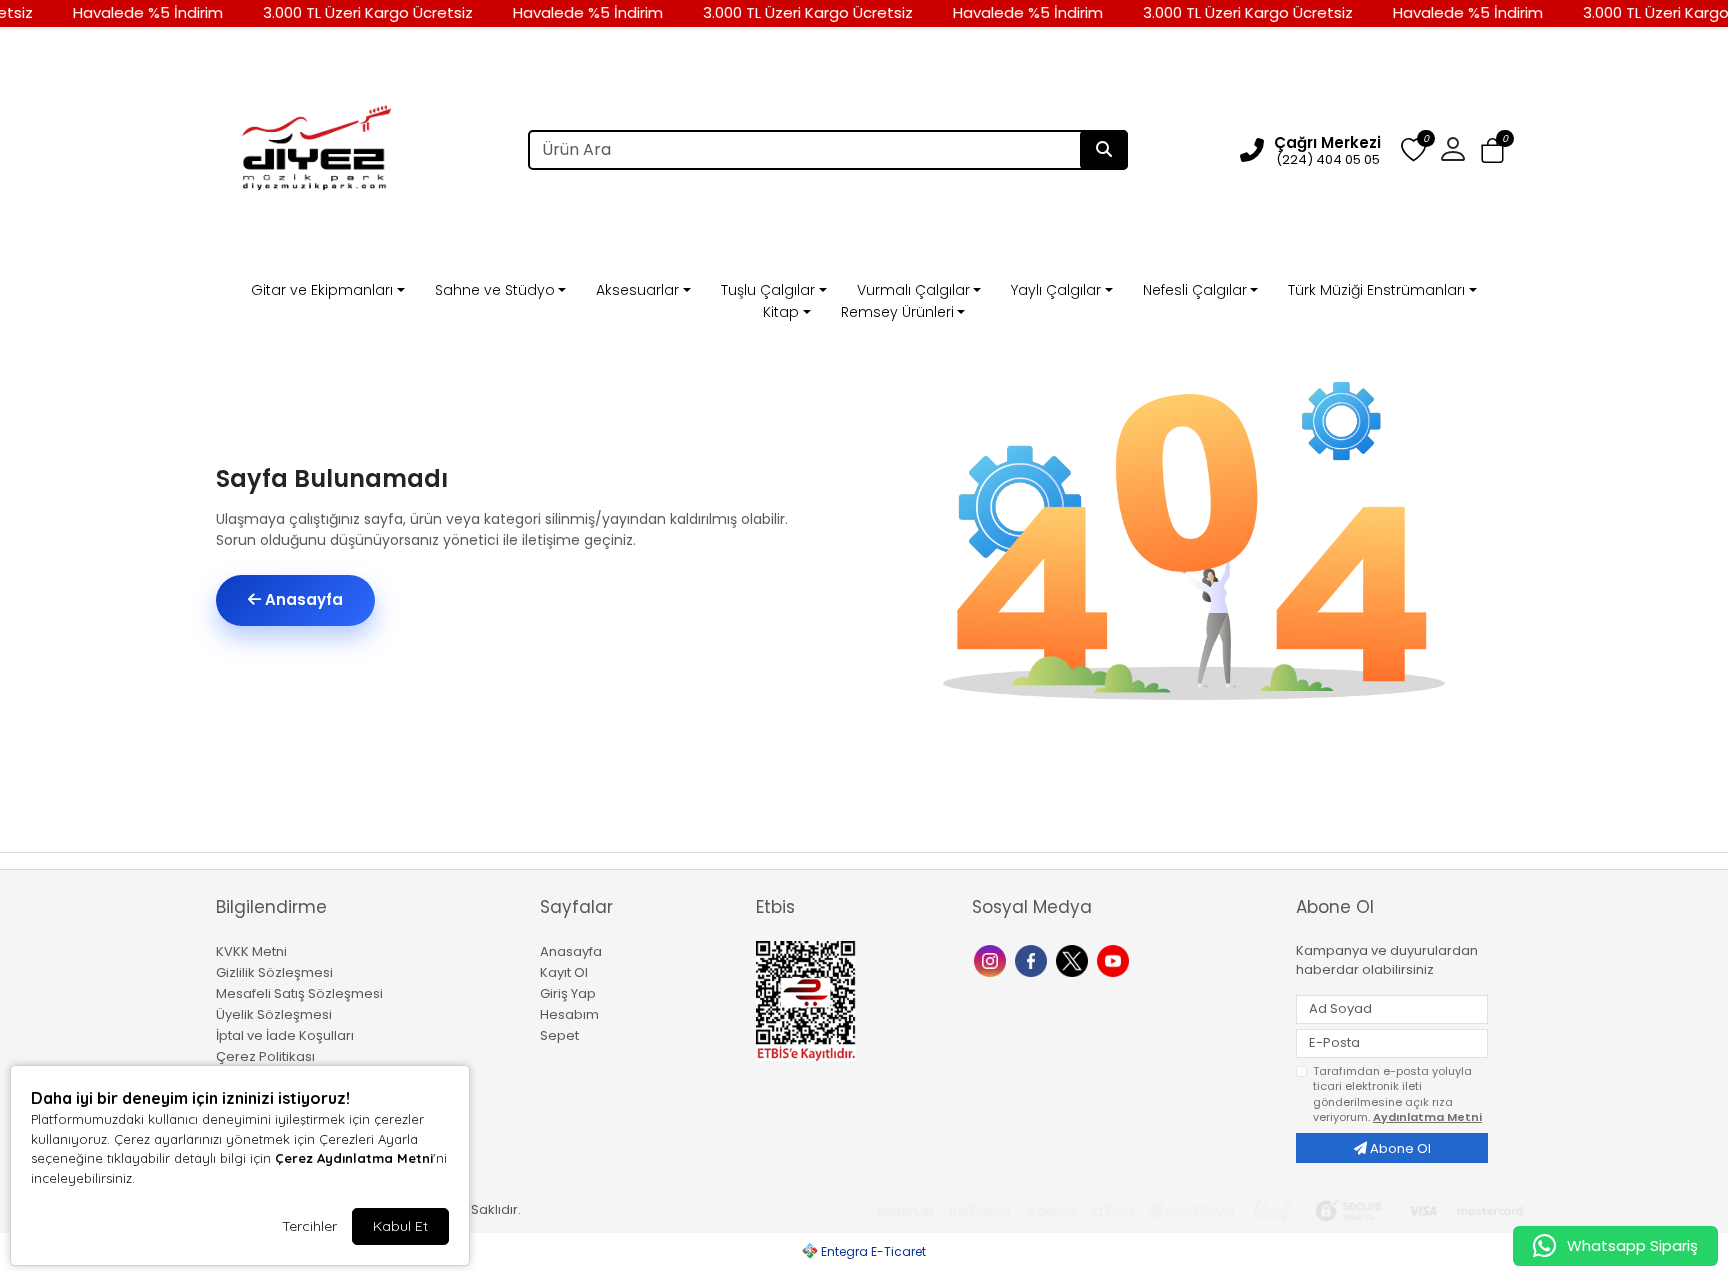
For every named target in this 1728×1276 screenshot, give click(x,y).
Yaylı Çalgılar (1056, 290)
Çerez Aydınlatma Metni (354, 1158)
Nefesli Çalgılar (1195, 290)
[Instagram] (992, 959)
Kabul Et (400, 1226)
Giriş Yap (568, 993)
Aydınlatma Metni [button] (1427, 1117)
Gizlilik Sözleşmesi (274, 972)
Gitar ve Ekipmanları (322, 290)
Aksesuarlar (637, 290)
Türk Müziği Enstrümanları (1376, 290)
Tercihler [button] (309, 1226)
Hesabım (569, 1014)
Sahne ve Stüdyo (495, 290)
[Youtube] (1115, 959)
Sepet (559, 1035)
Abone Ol (1399, 1148)
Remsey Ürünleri (897, 312)
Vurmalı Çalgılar (913, 290)
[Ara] (1104, 150)
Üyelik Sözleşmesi (274, 1014)
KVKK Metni (251, 951)
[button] (1492, 151)
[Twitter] (1074, 959)
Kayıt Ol (564, 972)
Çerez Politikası (265, 1056)
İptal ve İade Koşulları (285, 1035)
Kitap (781, 312)
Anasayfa (302, 599)
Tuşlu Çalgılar (768, 290)
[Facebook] (1033, 959)
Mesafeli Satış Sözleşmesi (299, 993)
